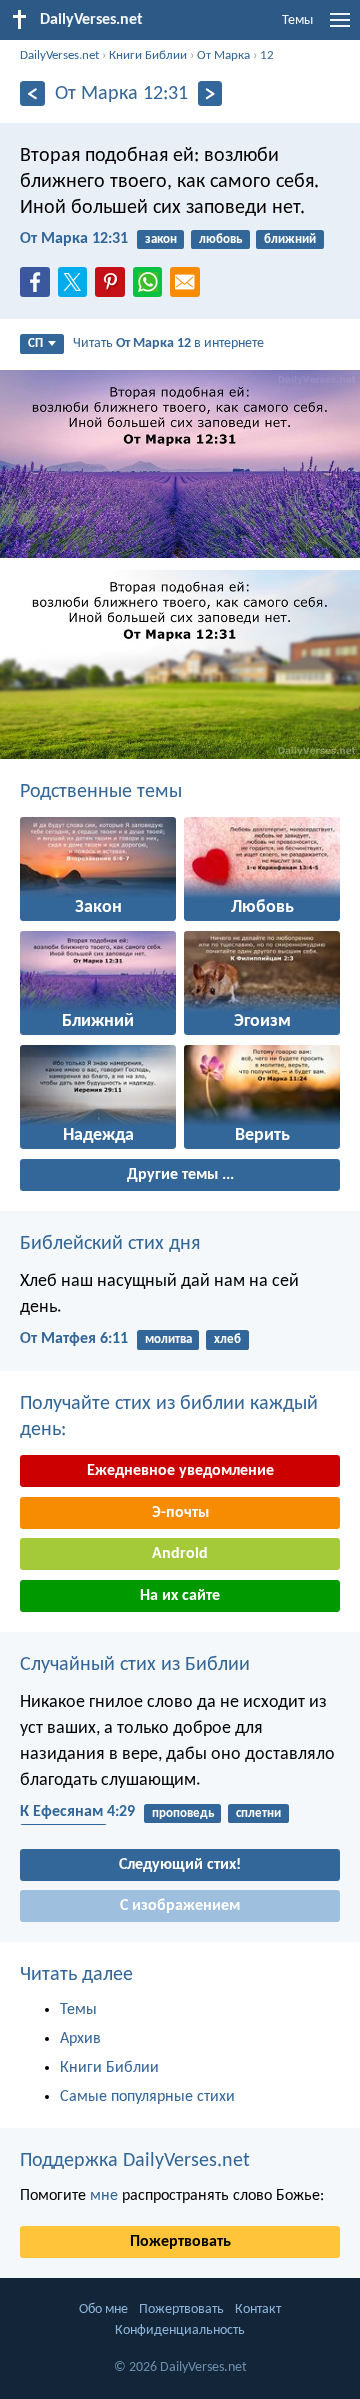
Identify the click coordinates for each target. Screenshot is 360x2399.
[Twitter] (77, 288)
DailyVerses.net (59, 55)
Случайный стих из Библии (135, 1665)
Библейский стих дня (110, 1244)
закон (161, 239)
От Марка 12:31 (74, 239)
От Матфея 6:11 (74, 1339)
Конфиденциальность (180, 2330)
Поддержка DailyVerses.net (135, 2161)
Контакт (258, 2309)
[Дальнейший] (210, 93)
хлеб (227, 1339)
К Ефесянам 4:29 (77, 1812)
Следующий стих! (180, 1865)
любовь (220, 239)
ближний (290, 239)
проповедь (183, 1813)
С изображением (180, 1906)
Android (180, 1554)
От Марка (223, 55)
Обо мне (103, 2309)
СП (35, 343)
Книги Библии (148, 55)
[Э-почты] (189, 288)
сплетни (258, 1813)
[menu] (340, 28)
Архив (80, 2039)
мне (104, 2196)
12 (267, 55)
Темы (297, 20)
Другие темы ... (180, 1175)
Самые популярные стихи (147, 2097)
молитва (168, 1339)
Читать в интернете (168, 343)
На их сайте (180, 1596)
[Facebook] (39, 288)
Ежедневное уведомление (180, 1471)
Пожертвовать (180, 2242)
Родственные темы (101, 792)
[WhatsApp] (152, 283)
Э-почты (180, 1513)
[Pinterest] (114, 288)
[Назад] (32, 93)
